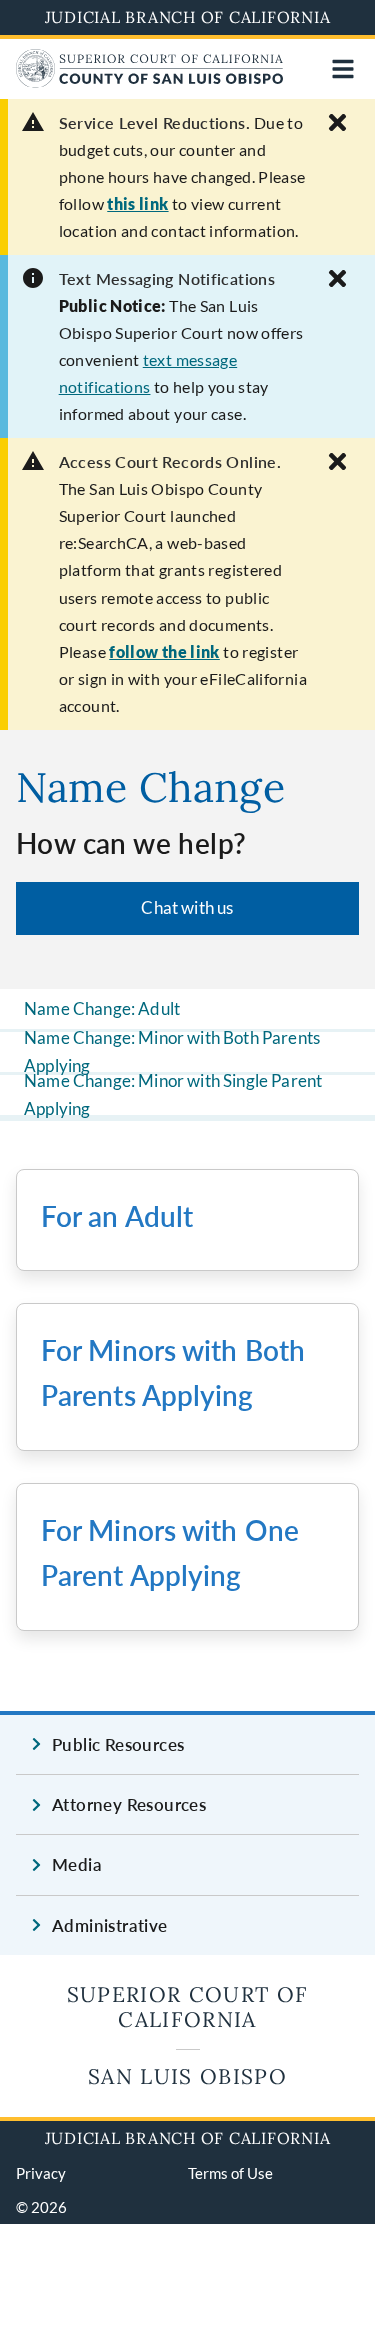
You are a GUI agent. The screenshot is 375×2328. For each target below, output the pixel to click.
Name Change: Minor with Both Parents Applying (172, 1052)
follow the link (164, 651)
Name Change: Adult (102, 1008)
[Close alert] (337, 122)
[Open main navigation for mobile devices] (343, 69)
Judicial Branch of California (188, 17)
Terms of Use (230, 2173)
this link (137, 203)
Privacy (41, 2173)
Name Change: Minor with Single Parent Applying (173, 1095)
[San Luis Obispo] (149, 81)
